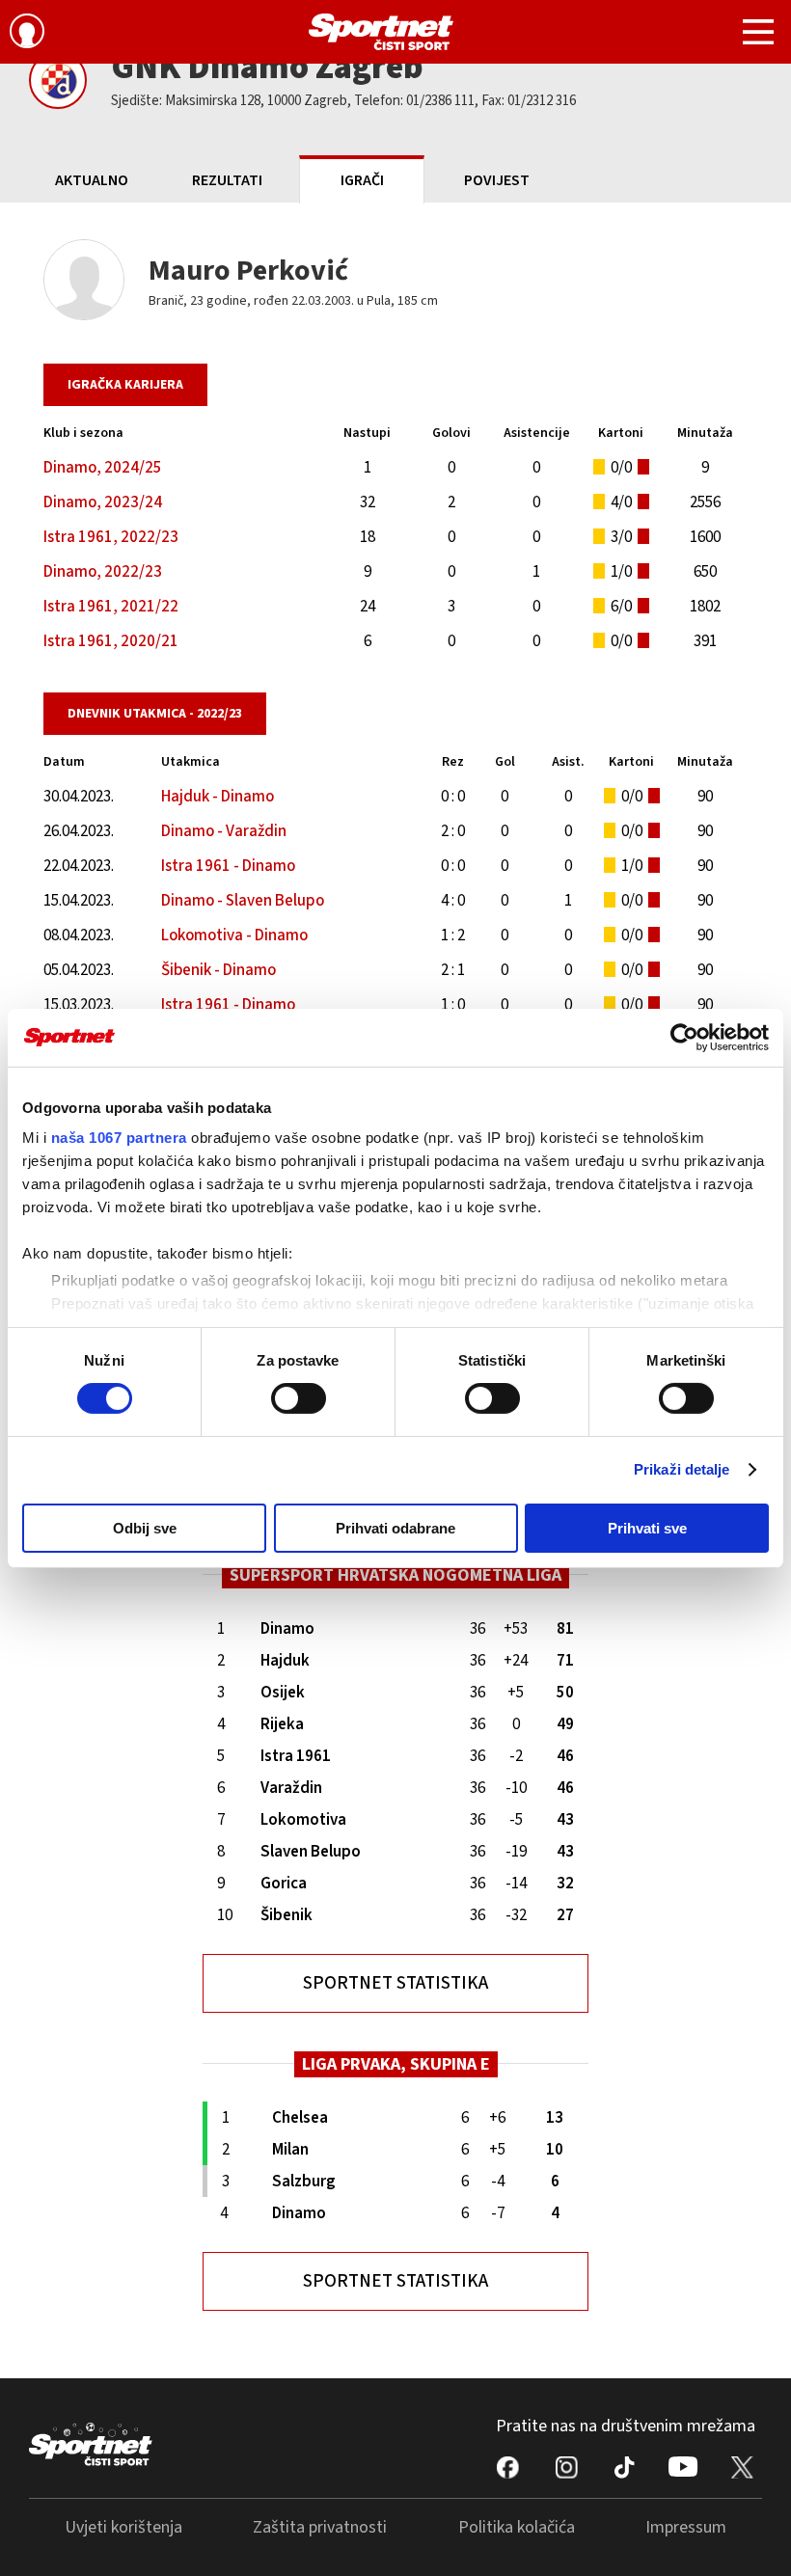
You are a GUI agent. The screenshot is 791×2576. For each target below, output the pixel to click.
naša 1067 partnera (119, 1138)
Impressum (686, 2527)
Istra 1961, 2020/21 (111, 641)
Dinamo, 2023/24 (103, 502)
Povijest (497, 180)
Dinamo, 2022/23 (103, 572)
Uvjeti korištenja (123, 2527)
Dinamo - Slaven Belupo (243, 901)
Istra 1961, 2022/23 (111, 537)
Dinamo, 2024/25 (103, 468)
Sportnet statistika (395, 1983)
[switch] (299, 1398)
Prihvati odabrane (395, 1528)
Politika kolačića (517, 2527)
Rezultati (227, 180)
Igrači (362, 180)
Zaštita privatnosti (320, 2527)
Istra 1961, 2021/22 (111, 607)
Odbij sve (145, 1528)
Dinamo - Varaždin (224, 831)
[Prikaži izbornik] (758, 35)
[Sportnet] (381, 32)
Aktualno (92, 180)
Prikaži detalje (682, 1469)
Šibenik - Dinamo (218, 970)
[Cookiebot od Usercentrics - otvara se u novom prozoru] (684, 1037)
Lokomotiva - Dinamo (234, 935)
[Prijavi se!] (27, 34)
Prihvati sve (647, 1528)
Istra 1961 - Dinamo (228, 866)
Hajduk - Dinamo (218, 797)
